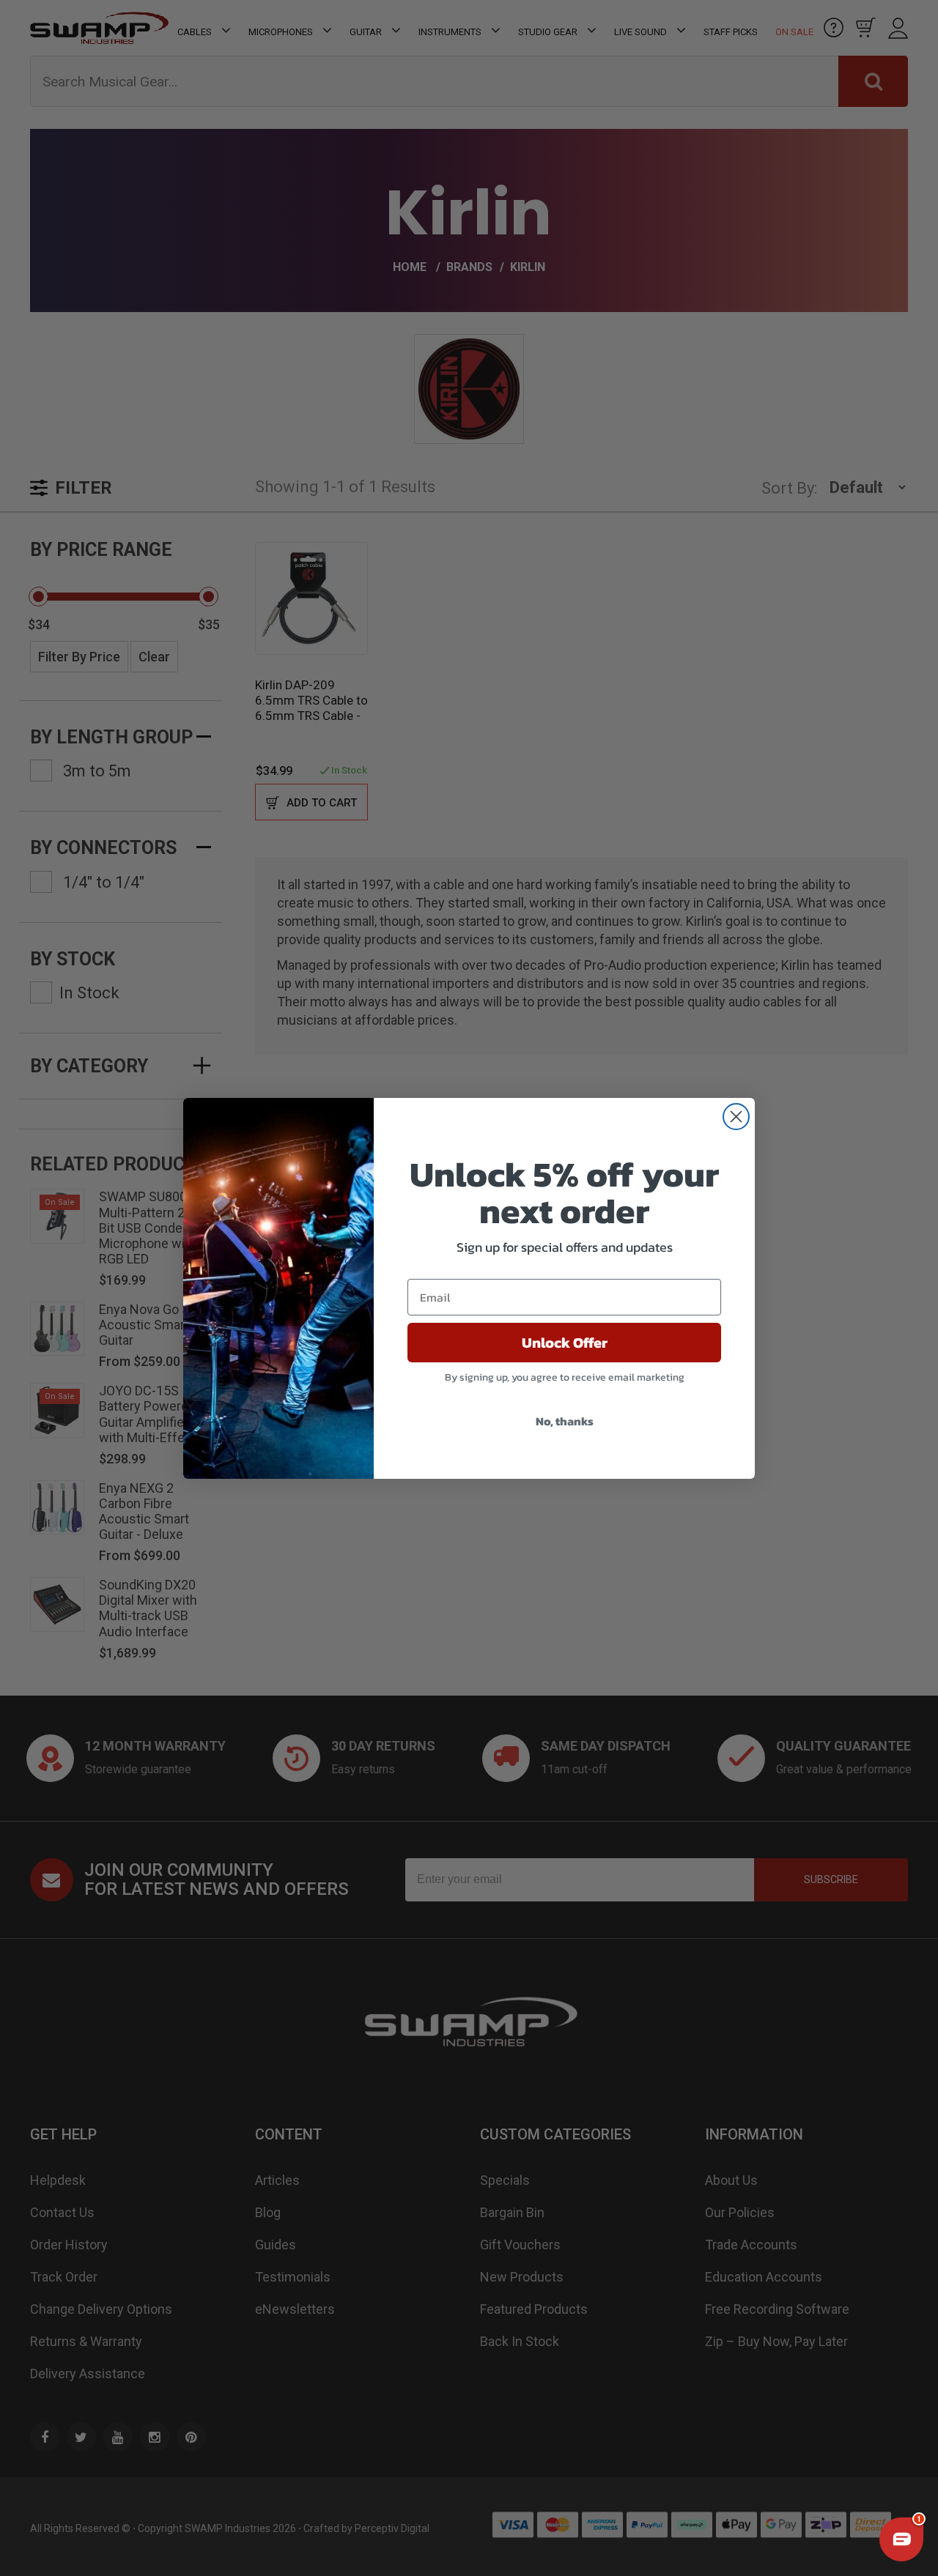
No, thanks (565, 1421)
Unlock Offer (565, 1343)
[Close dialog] (736, 1117)
